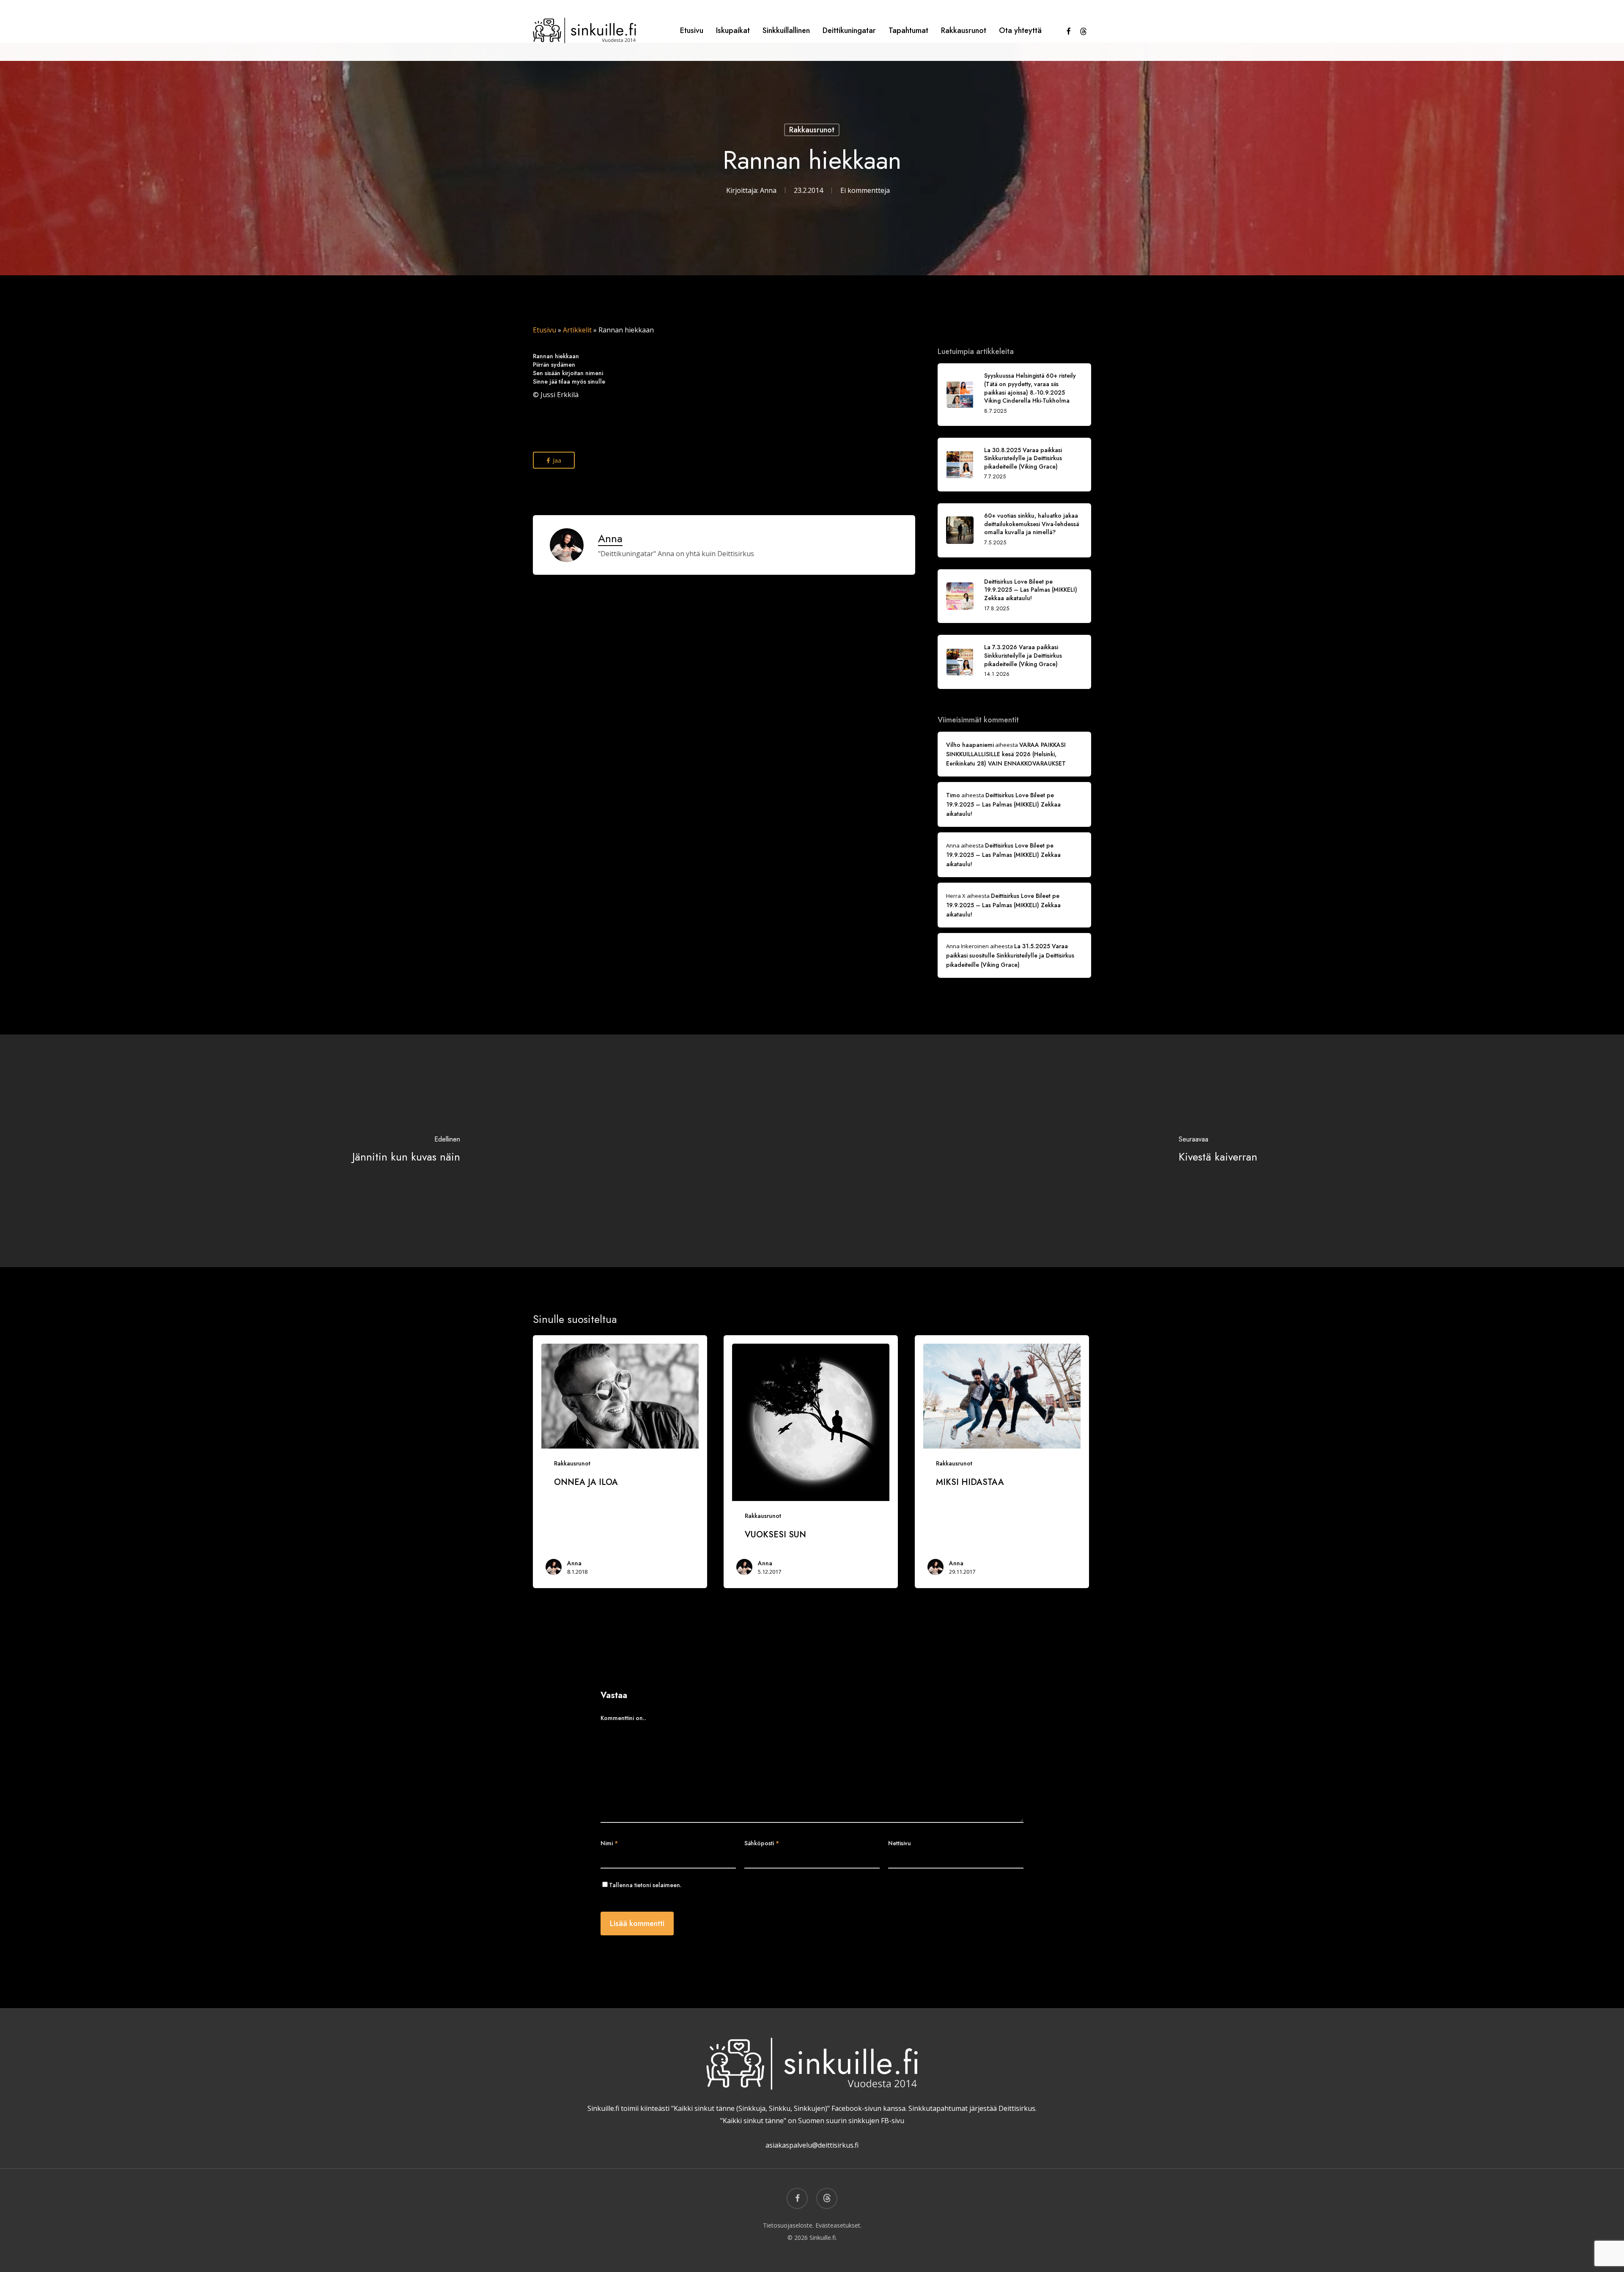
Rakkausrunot (812, 130)
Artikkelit (577, 330)
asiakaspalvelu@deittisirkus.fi (812, 2145)
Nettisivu (900, 1843)
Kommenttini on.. (623, 1718)
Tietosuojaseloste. (788, 2225)
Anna (768, 190)
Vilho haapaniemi (970, 745)
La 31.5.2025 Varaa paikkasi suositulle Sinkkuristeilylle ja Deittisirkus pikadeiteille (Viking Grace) (1010, 955)
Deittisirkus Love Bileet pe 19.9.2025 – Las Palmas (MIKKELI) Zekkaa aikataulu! (1003, 804)
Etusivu (545, 330)
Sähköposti (762, 1843)
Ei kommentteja (865, 190)
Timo (953, 795)
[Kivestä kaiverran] (1218, 1151)
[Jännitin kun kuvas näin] (406, 1151)
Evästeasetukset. (838, 2225)
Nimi (609, 1843)
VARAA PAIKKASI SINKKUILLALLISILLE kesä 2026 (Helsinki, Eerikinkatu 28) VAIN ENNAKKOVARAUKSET (1006, 754)
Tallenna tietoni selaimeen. (645, 1885)
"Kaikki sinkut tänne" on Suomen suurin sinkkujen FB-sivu (812, 2121)
